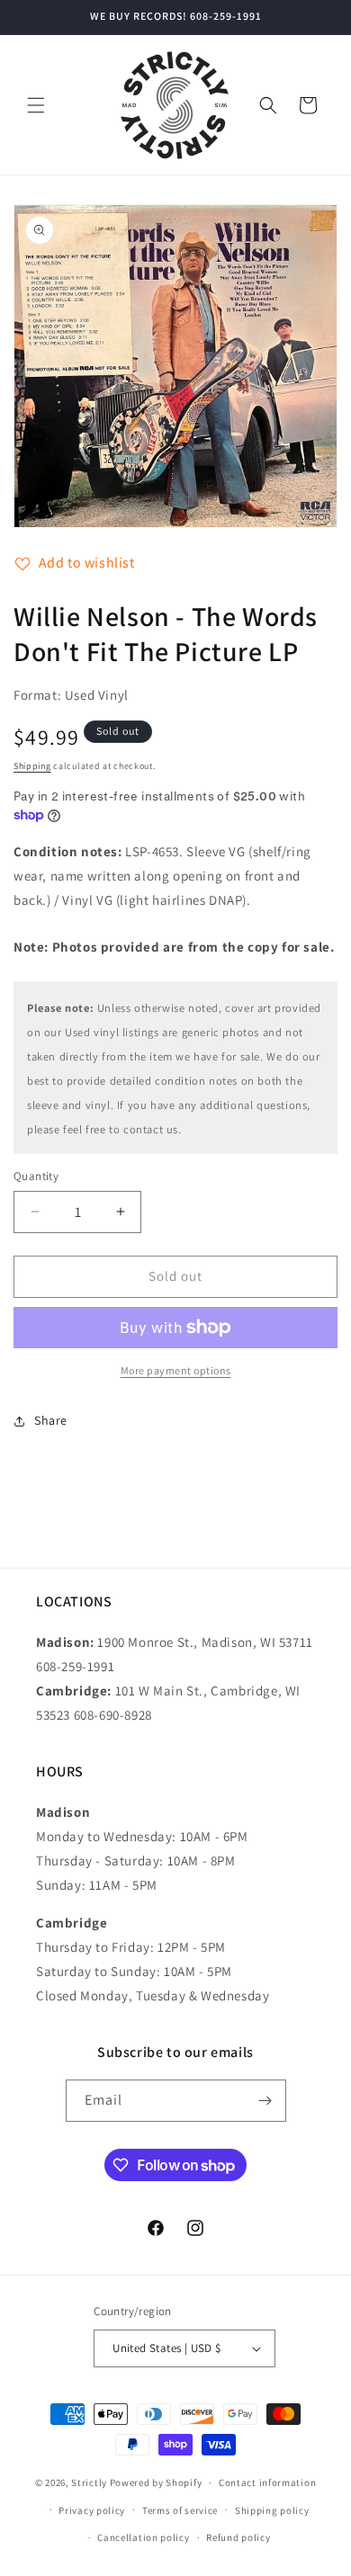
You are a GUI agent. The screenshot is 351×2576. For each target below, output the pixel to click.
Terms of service (180, 2510)
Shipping (32, 766)
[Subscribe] (265, 2101)
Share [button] (51, 1420)
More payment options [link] (176, 1370)
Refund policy (238, 2537)
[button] (36, 105)
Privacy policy (92, 2510)
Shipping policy (272, 2510)
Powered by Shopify (156, 2482)
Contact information (267, 2482)
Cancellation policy (143, 2537)
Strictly (89, 2482)
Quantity (36, 1176)
